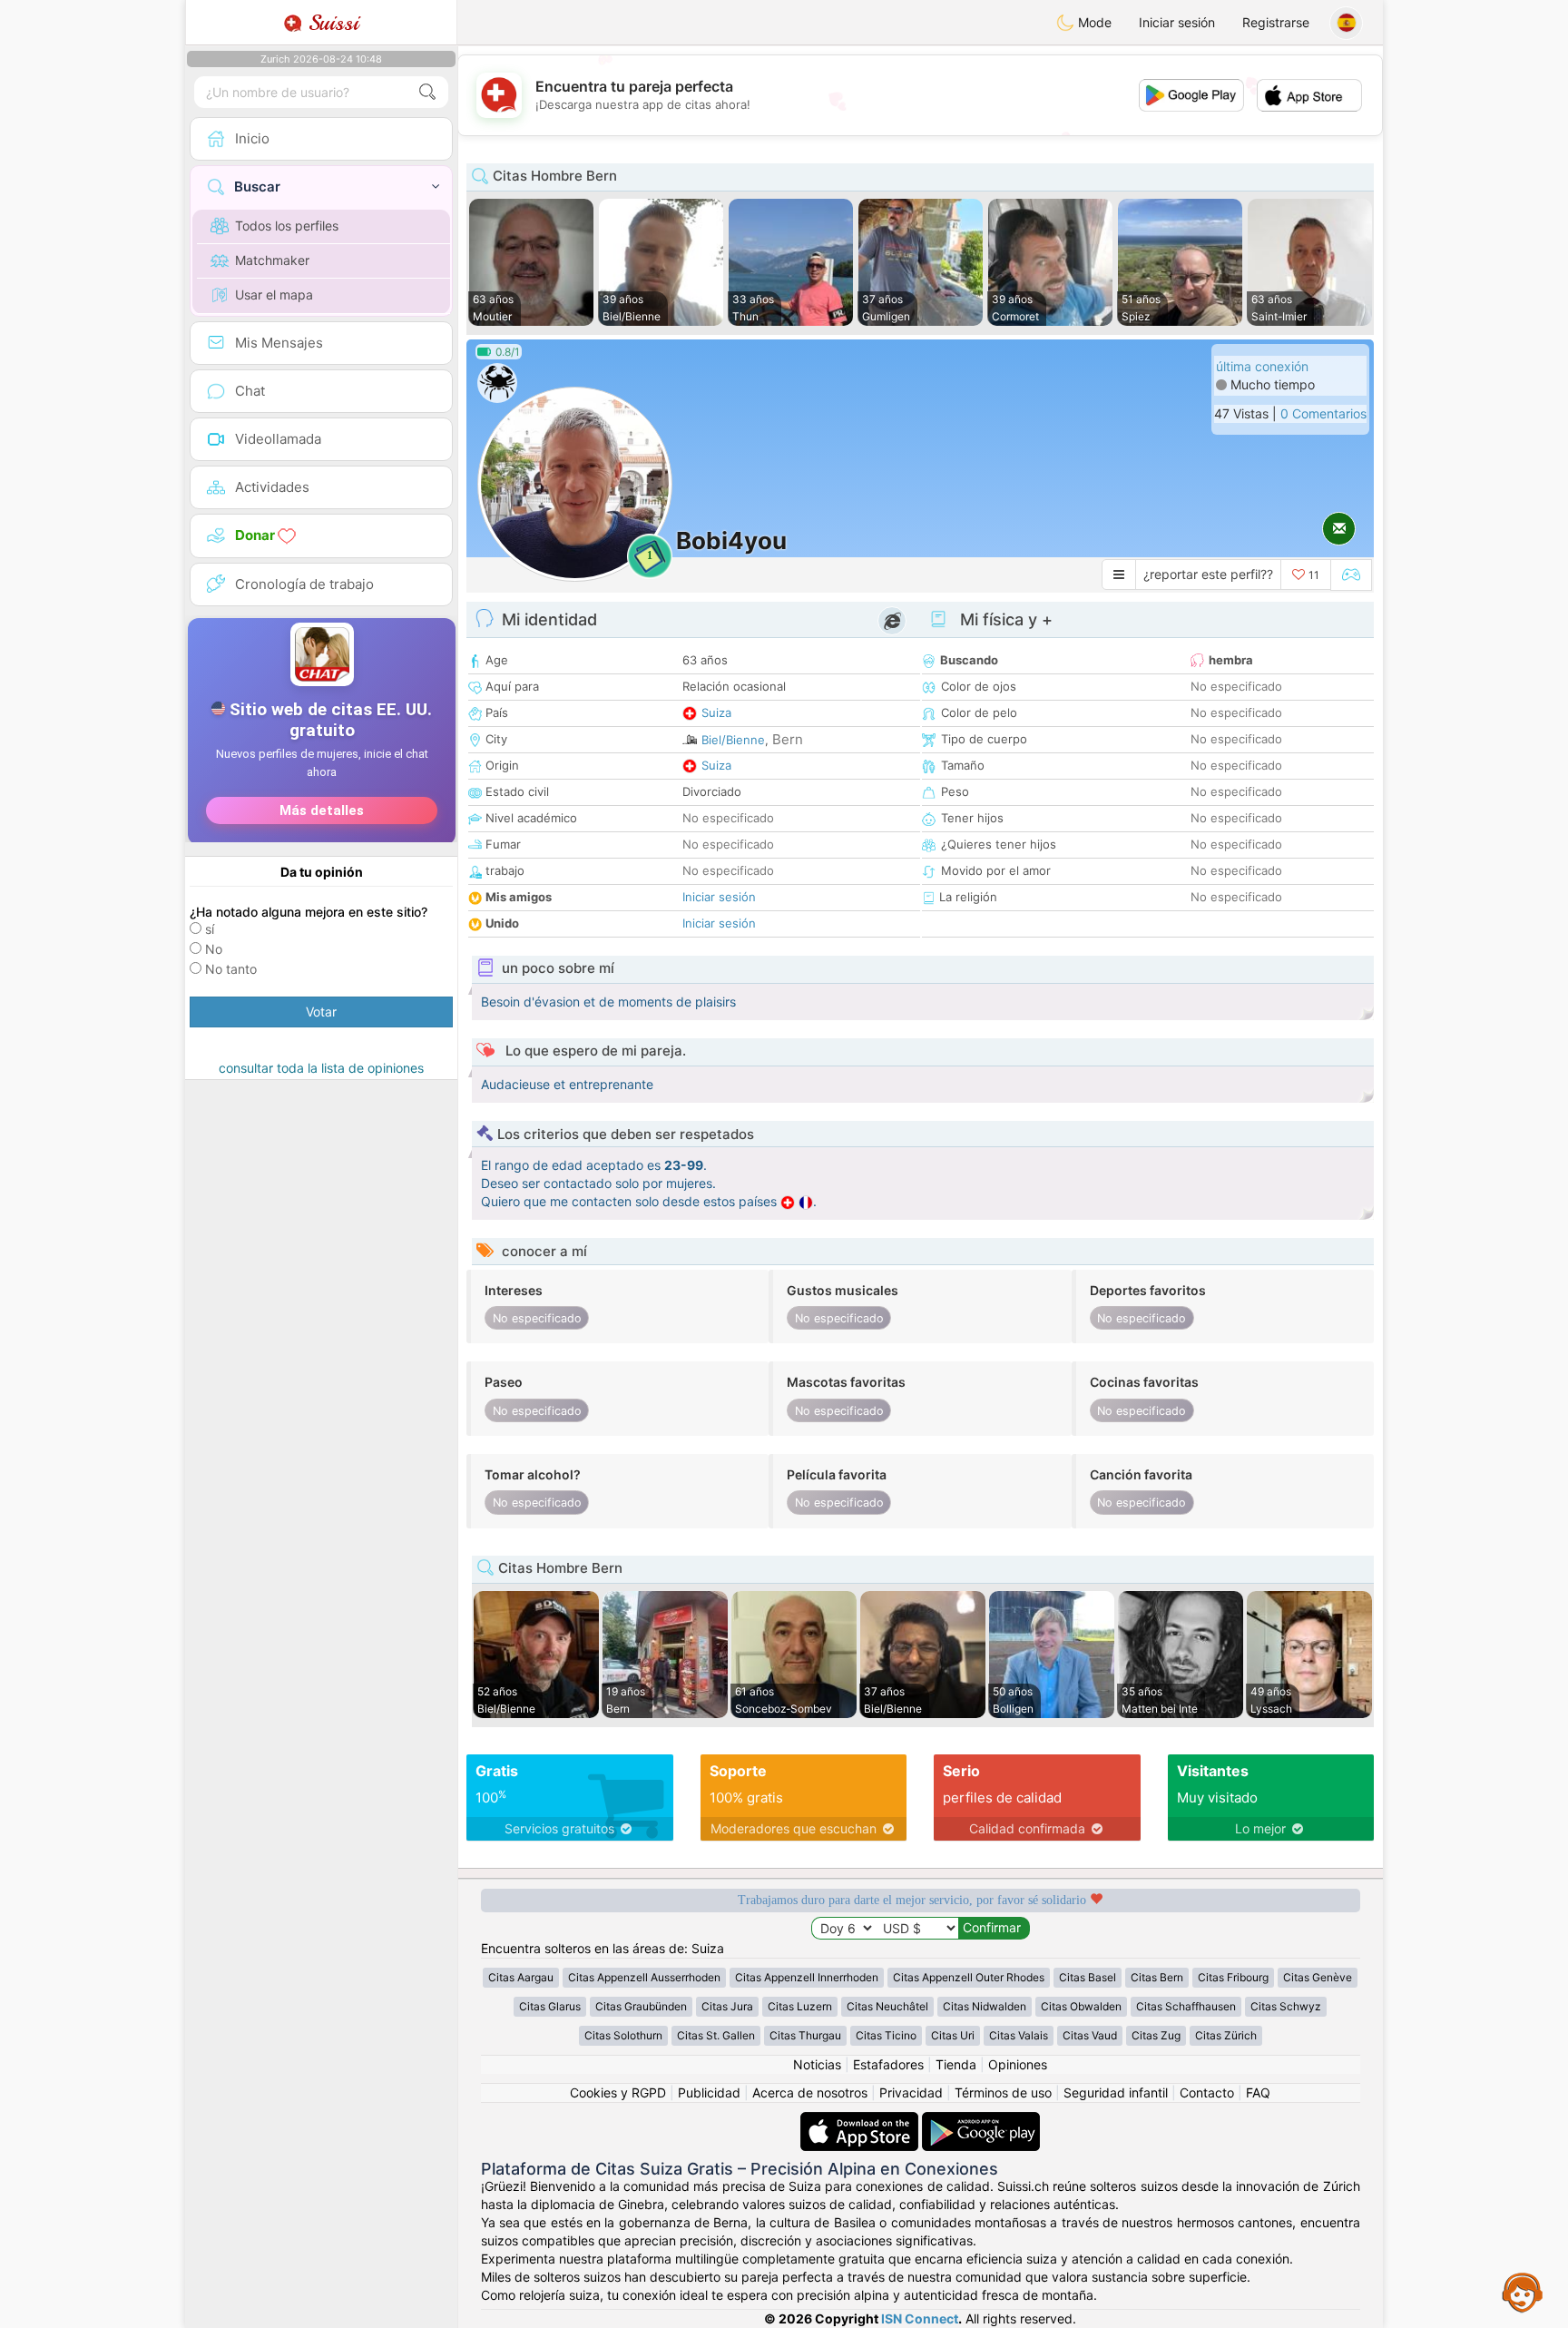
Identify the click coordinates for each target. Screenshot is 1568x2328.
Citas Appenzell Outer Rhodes (969, 1977)
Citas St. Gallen (716, 2035)
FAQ (1258, 2092)
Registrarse (1276, 22)
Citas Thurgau (805, 2035)
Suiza (716, 712)
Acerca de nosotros (810, 2092)
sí (210, 929)
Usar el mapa (274, 295)
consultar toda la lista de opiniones (321, 1068)
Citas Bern (1157, 1977)
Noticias (817, 2064)
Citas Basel (1088, 1977)
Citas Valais (1019, 2035)
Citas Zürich (1226, 2035)
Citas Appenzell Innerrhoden (807, 1977)
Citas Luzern (800, 2006)
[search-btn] (427, 92)
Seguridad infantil (1116, 2092)
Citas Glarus (550, 2006)
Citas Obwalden (1081, 2006)
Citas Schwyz (1286, 2006)
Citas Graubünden (641, 2006)
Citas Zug (1156, 2035)
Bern (788, 739)
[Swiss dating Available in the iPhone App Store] (861, 2121)
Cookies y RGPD (618, 2092)
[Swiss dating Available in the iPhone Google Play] (981, 2121)
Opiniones (1018, 2064)
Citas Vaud (1090, 2035)
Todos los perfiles (287, 226)
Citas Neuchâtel (887, 2006)
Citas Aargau (521, 1977)
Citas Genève (1318, 1977)
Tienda (956, 2064)
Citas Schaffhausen (1186, 2006)
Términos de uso (1003, 2092)
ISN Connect (920, 2318)
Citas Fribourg (1233, 1977)
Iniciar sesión (1177, 22)
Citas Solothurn (623, 2035)
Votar (321, 1012)
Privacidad (911, 2092)
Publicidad (709, 2092)
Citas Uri (953, 2035)
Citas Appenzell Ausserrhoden (644, 1977)
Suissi (330, 23)
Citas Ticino (886, 2035)
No (214, 949)
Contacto (1207, 2092)
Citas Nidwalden (985, 2006)
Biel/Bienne (733, 740)
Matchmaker (272, 260)
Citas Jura (727, 2006)
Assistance (1523, 2292)
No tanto (231, 969)
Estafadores (888, 2064)
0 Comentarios (1323, 413)
